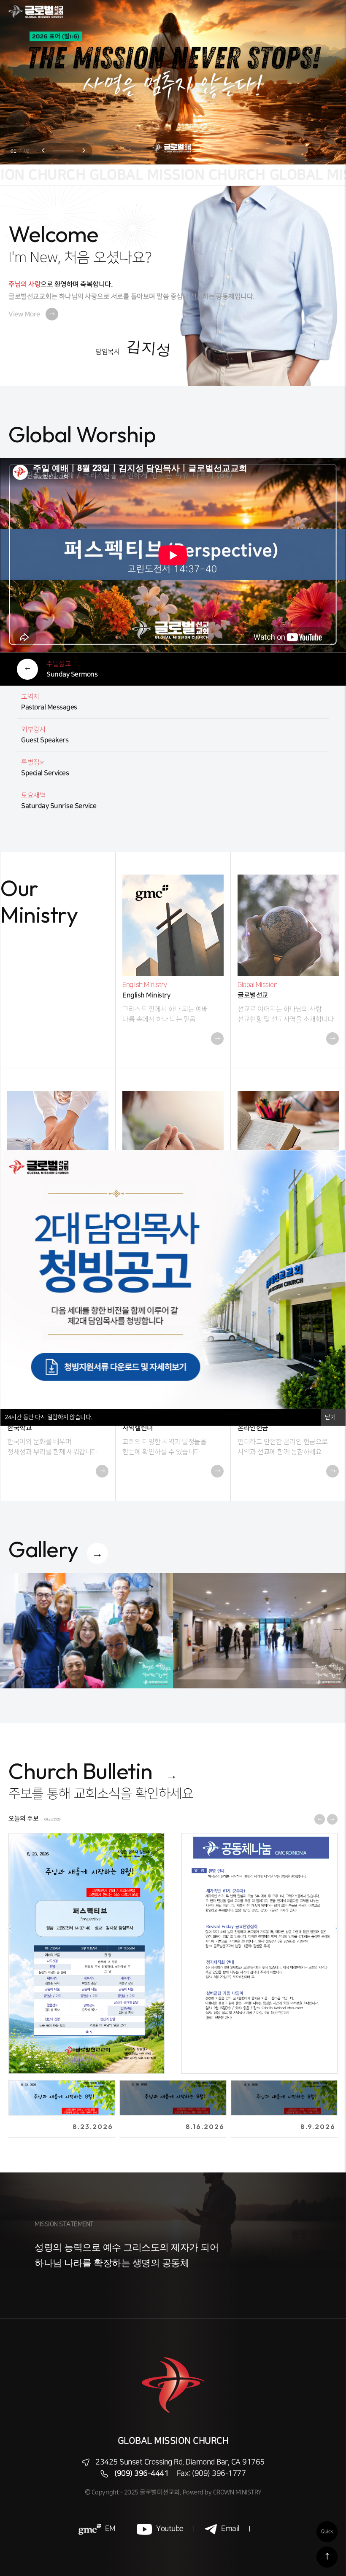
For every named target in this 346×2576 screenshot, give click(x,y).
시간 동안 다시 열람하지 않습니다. (48, 1417)
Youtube (170, 2529)
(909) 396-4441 (141, 2474)
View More (32, 314)
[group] (86, 1630)
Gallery (43, 1549)
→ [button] (335, 1928)
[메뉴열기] (329, 12)
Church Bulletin (81, 1771)
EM (110, 2529)
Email (230, 2529)
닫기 (331, 1417)
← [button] (11, 1928)
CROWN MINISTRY (237, 2492)
